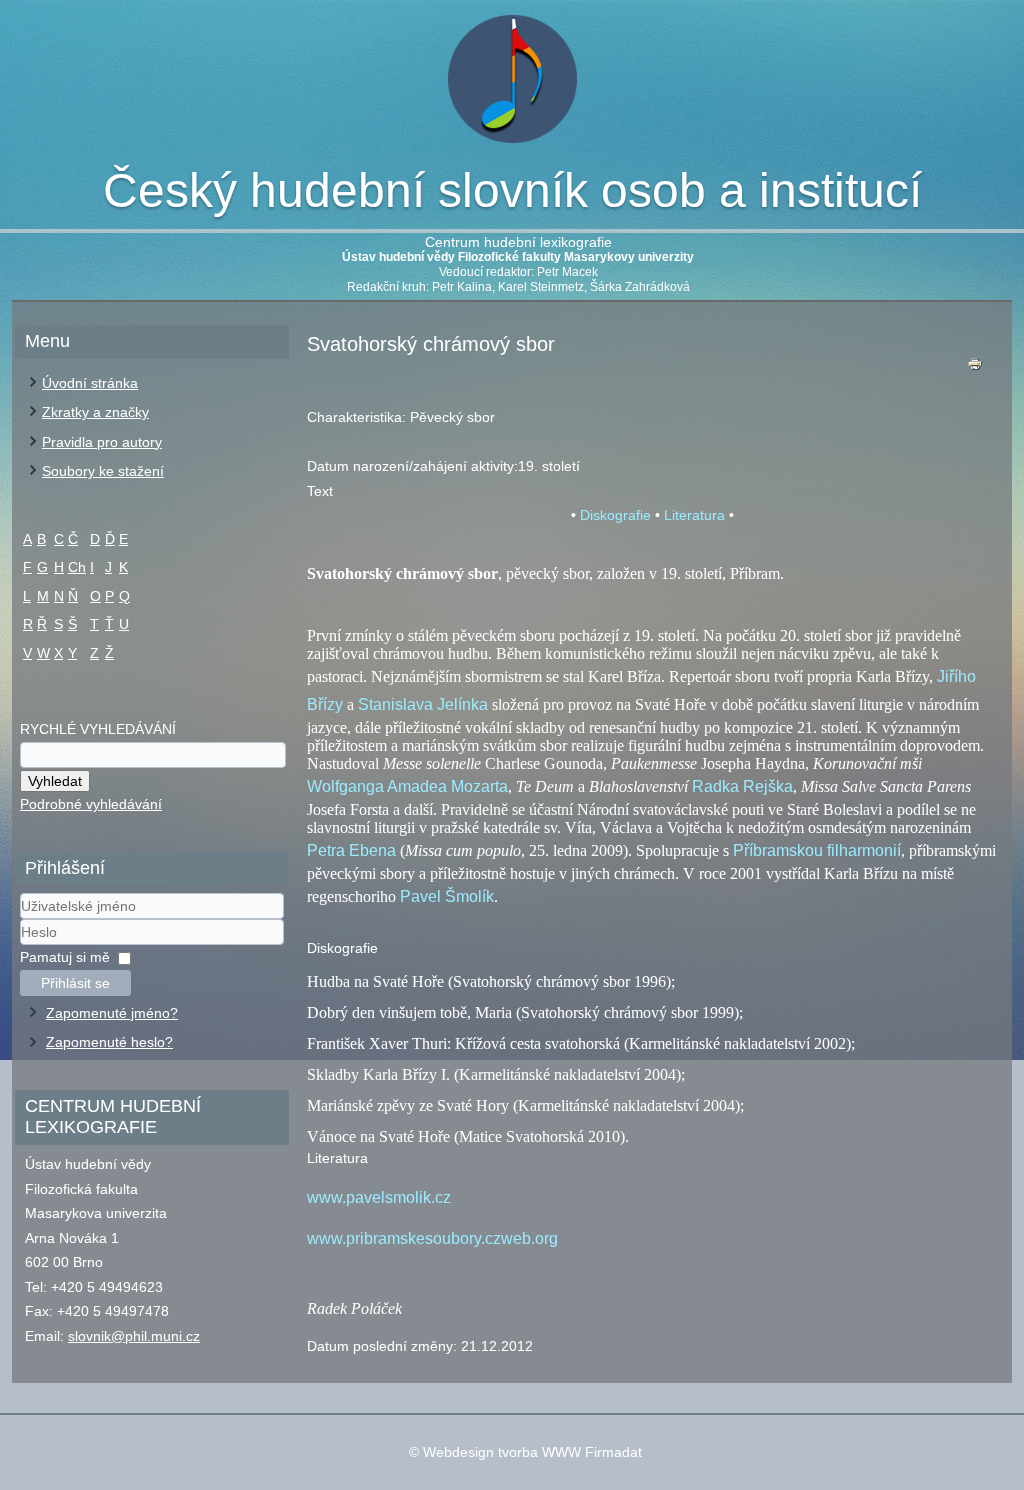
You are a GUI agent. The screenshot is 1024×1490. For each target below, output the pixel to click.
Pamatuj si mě (65, 957)
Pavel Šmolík (447, 896)
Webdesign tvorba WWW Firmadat (532, 1452)
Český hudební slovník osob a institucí (512, 190)
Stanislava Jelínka (423, 704)
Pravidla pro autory (102, 442)
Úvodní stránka (90, 383)
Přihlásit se (75, 983)
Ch (77, 567)
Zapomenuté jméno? (112, 1013)
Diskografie (615, 515)
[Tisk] (975, 368)
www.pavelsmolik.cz (379, 1197)
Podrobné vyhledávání (91, 804)
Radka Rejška (742, 786)
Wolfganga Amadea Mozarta (407, 786)
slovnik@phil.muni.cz (134, 1336)
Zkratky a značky (95, 412)
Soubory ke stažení (103, 471)
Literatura (694, 515)
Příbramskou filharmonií (817, 850)
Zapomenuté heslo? (109, 1042)
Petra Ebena (351, 850)
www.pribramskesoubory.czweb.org (432, 1238)
